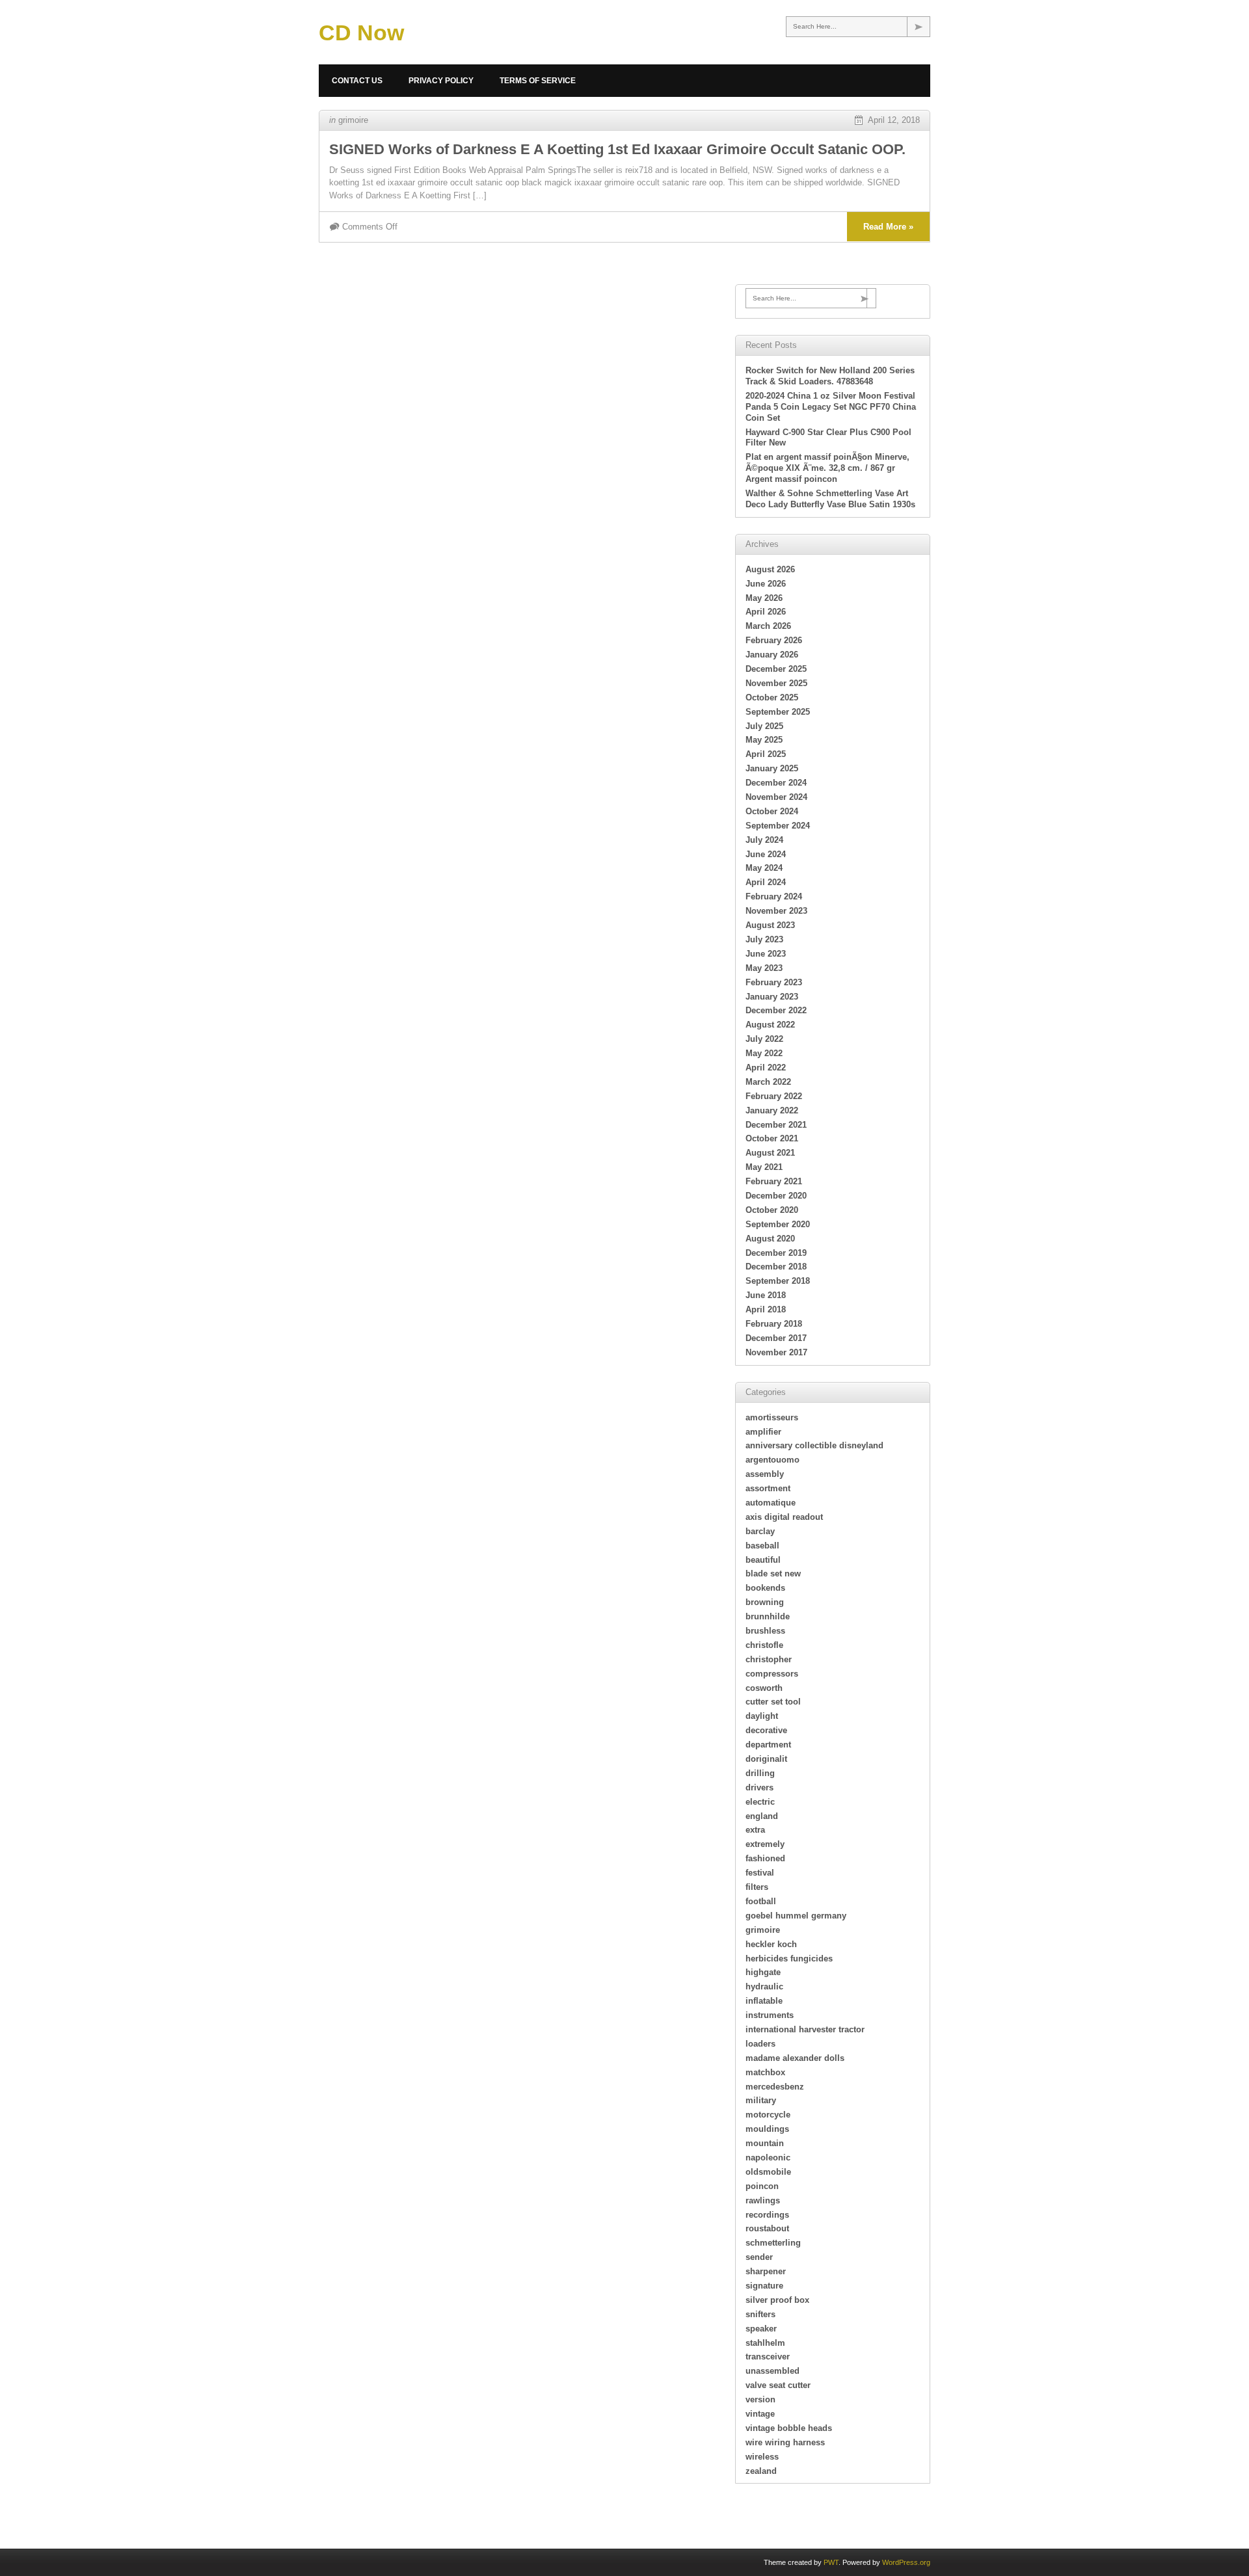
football (761, 1901)
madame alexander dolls (795, 2058)
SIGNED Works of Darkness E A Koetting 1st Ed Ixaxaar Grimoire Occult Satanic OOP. (617, 149)
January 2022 (772, 1110)
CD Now (361, 33)
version (760, 2399)
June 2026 (766, 584)
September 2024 (778, 826)
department (768, 1745)
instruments (770, 2015)
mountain (765, 2143)
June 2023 (766, 954)
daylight (762, 1716)
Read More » (888, 227)
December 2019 (776, 1253)
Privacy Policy (441, 81)
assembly (765, 1474)
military (761, 2100)
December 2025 (776, 669)
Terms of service (538, 81)
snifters (760, 2314)
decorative (766, 1730)
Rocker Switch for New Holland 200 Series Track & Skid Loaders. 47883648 (830, 376)
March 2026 (768, 626)
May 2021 (764, 1167)
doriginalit (766, 1759)
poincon (762, 2186)
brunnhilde (768, 1616)
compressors (772, 1674)
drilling (760, 1773)
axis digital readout (784, 1517)
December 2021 (776, 1125)
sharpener (766, 2271)
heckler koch (771, 1944)
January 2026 (772, 655)
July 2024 (764, 840)
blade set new (773, 1573)
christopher (769, 1659)
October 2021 (772, 1138)
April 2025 (766, 754)
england (762, 1816)
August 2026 (770, 569)
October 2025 (772, 697)
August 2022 (770, 1025)
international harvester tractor (805, 2029)
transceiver (768, 2357)
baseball (762, 1546)
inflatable (764, 2001)
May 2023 (764, 968)
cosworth (764, 1688)
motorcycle (768, 2115)
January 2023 (772, 997)
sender (759, 2257)
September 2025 (778, 712)
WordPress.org (906, 2562)
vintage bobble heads (789, 2428)
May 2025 (764, 740)
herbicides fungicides (789, 1959)
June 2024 (766, 854)
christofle (764, 1645)
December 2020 (776, 1196)
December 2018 (776, 1267)
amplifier (763, 1432)
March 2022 (768, 1082)
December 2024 (776, 783)
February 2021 (774, 1181)
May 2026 (764, 598)
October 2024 (772, 811)
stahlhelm (765, 2343)
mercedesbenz (775, 2087)
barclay (760, 1531)
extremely (765, 1844)
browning (765, 1602)
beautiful (763, 1560)
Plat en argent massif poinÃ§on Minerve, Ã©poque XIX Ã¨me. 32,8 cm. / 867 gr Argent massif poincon (827, 468)
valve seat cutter (778, 2385)
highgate (763, 1972)
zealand (761, 2471)
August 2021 (770, 1153)
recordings (767, 2215)
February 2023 (774, 982)
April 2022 (766, 1068)
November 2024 (776, 797)
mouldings (767, 2129)
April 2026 (766, 612)
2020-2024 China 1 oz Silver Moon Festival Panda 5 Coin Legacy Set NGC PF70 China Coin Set (831, 407)
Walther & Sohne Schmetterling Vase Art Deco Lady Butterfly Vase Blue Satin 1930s (830, 499)
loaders (760, 2044)
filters (757, 1887)
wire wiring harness (785, 2442)
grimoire (353, 120)
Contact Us (357, 81)
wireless (762, 2457)
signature (764, 2286)
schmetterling (773, 2243)
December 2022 (776, 1010)
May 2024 (764, 868)
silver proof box (777, 2300)
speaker (761, 2329)
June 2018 (766, 1295)
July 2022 (764, 1039)
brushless (765, 1631)
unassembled (772, 2371)
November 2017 (776, 1352)
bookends (765, 1588)
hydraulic (764, 1986)
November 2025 (776, 683)
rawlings (763, 2200)
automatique (771, 1503)
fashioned (765, 1858)
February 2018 (774, 1324)
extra (755, 1830)
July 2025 (764, 726)
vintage (760, 2414)
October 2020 (772, 1210)
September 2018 (778, 1281)
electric (760, 1802)
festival (760, 1873)
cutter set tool (773, 1702)
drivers (759, 1787)
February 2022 (774, 1096)
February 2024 (774, 896)
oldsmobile (768, 2172)
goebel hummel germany (796, 1916)
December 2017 (776, 1338)
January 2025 (772, 768)
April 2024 (766, 882)
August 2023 (770, 925)
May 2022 (764, 1053)
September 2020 (778, 1224)
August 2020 (770, 1239)
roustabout (767, 2228)
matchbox (765, 2072)
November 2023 (776, 911)
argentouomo (772, 1460)
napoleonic (768, 2158)
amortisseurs (772, 1417)
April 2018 (766, 1309)
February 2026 (774, 640)
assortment (768, 1488)
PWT (831, 2562)
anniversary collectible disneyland (814, 1445)
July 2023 (764, 939)
